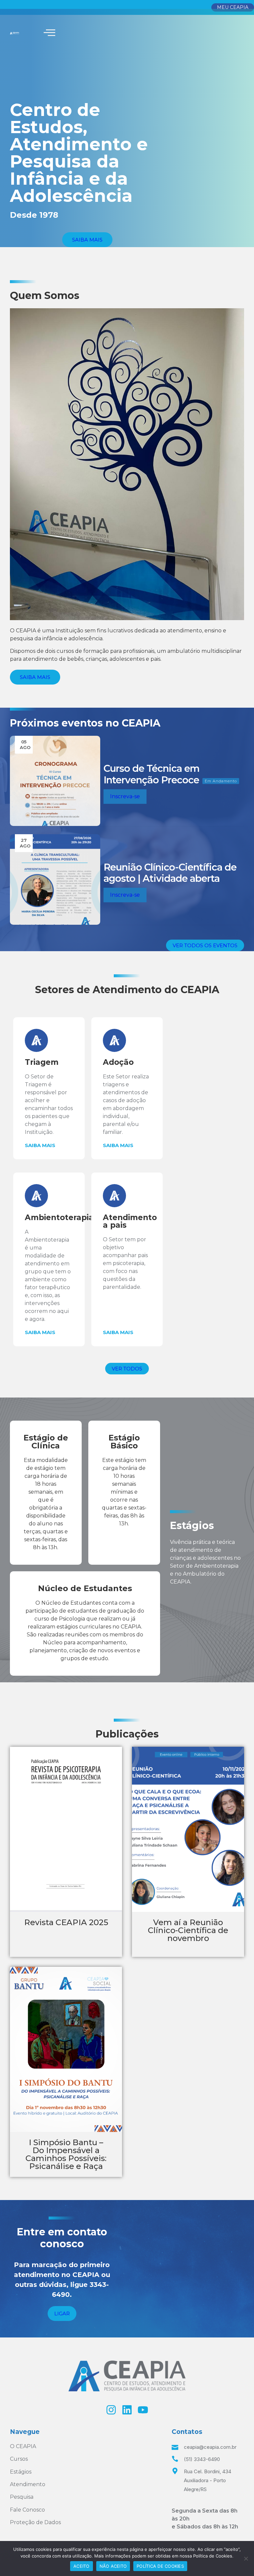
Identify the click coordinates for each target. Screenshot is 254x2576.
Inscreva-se (125, 796)
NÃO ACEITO (113, 2566)
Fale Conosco (27, 2510)
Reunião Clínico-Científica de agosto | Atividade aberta (170, 873)
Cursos (19, 2459)
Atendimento (28, 2484)
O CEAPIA (23, 2446)
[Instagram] (111, 2410)
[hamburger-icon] (49, 33)
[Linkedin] (127, 2410)
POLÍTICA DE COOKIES (160, 2566)
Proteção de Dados (35, 2522)
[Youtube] (143, 2410)
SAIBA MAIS (40, 1145)
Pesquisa (22, 2497)
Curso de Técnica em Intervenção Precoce (151, 774)
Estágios (21, 2472)
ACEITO (82, 2566)
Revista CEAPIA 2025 (66, 1922)
